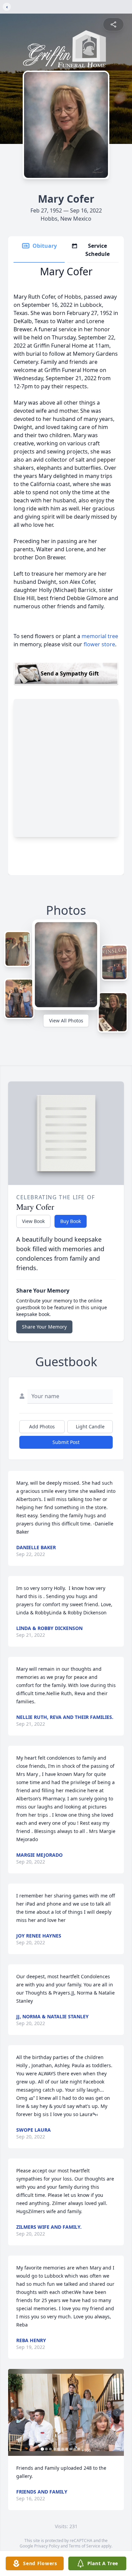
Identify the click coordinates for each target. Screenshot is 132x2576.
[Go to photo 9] (75, 2449)
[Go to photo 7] (67, 2449)
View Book (33, 1221)
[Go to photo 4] (54, 2449)
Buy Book (71, 1221)
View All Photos (66, 1021)
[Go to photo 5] (59, 2449)
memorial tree (100, 636)
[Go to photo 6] (63, 2449)
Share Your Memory (44, 1327)
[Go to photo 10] (79, 2449)
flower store (99, 644)
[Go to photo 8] (71, 2449)
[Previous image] (15, 2412)
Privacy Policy (47, 2546)
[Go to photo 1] (42, 2449)
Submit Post (66, 1442)
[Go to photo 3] (50, 2449)
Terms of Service (84, 2546)
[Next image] (117, 2412)
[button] (66, 2413)
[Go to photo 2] (46, 2449)
